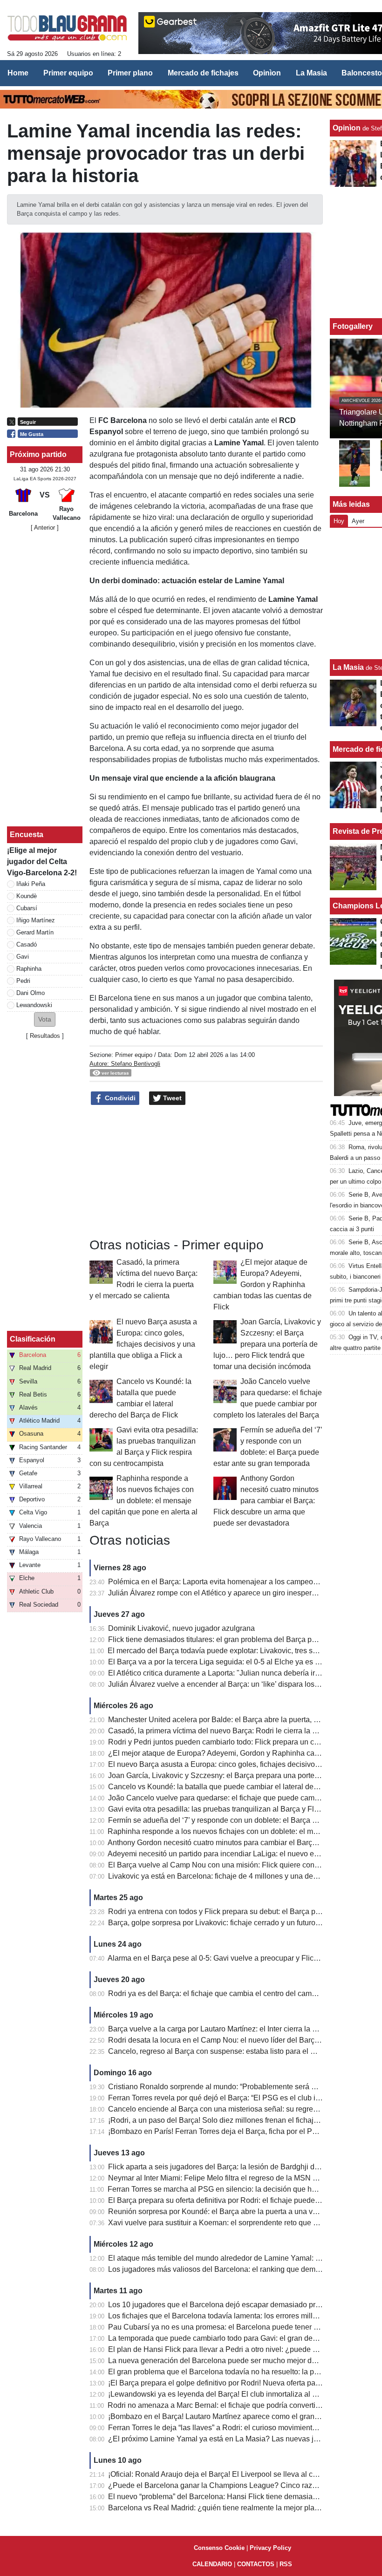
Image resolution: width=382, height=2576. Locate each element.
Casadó (27, 944)
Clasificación (33, 1339)
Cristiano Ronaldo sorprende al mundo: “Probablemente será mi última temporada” (244, 2087)
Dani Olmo (31, 993)
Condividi (119, 1098)
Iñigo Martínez (36, 920)
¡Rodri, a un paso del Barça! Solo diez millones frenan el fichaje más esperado (237, 2120)
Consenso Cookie (219, 2548)
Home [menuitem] (18, 73)
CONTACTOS (256, 2564)
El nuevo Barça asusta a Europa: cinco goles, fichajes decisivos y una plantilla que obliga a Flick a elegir (143, 1344)
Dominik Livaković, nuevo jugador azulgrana (181, 1628)
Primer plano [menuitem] (130, 73)
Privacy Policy (270, 2548)
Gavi (23, 957)
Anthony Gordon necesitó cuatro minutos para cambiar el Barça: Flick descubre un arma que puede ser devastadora (266, 1501)
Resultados (45, 1036)
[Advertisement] (45, 679)
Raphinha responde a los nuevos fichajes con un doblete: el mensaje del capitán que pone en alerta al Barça (143, 1501)
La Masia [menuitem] (311, 73)
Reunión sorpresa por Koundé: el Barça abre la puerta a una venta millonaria (235, 2211)
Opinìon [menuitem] (267, 73)
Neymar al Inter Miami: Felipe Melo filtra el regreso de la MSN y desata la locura (239, 2178)
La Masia (348, 667)
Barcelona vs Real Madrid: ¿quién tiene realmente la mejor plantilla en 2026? (236, 2508)
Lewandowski (34, 1005)
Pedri (23, 981)
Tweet (171, 1098)
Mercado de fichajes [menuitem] (203, 73)
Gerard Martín (35, 932)
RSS (286, 2564)
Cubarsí (27, 908)
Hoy (339, 521)
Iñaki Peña (31, 884)
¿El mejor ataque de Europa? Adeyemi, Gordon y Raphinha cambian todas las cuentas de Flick (263, 1285)
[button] (45, 1019)
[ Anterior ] (45, 528)
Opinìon (347, 128)
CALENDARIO (212, 2564)
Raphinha (29, 969)
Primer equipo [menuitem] (68, 73)
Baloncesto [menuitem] (362, 73)
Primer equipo (134, 1055)
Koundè (27, 896)
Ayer (358, 521)
